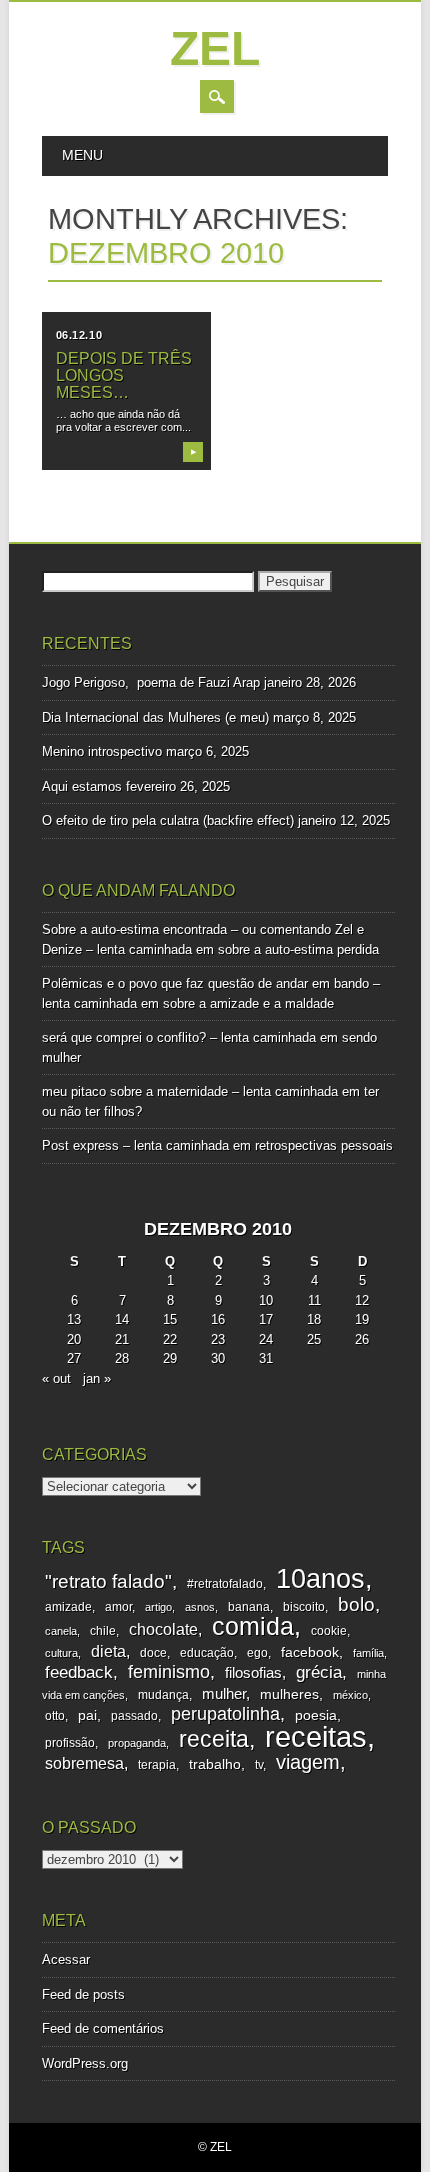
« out (56, 1378)
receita (214, 1739)
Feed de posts (83, 1994)
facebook (310, 1652)
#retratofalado (225, 1584)
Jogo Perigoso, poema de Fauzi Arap (151, 682)
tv (259, 1765)
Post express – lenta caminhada (135, 1145)
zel (215, 48)
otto (55, 1716)
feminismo (169, 1672)
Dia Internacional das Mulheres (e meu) (155, 717)
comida (253, 1626)
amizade (68, 1607)
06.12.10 (79, 335)
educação (207, 1653)
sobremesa (84, 1763)
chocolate (163, 1629)
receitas (316, 1736)
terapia (157, 1765)
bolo (356, 1604)
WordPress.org (85, 2063)
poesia (316, 1715)
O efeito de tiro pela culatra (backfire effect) (168, 820)
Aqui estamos (82, 786)
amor (118, 1607)
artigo (158, 1607)
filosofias (253, 1673)
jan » (97, 1378)
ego (257, 1653)
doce (153, 1653)
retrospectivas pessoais (324, 1145)
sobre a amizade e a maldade (248, 1003)
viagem (308, 1762)
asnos (200, 1607)
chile (103, 1631)
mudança (163, 1695)
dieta (108, 1651)
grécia (319, 1672)
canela (61, 1631)
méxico (350, 1695)
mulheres (289, 1694)
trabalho (215, 1764)
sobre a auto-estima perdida (298, 949)
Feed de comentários (103, 2028)
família (368, 1653)
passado (134, 1716)
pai (87, 1715)
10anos (320, 1578)
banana (249, 1607)
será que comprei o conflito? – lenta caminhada (179, 1037)
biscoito (304, 1607)
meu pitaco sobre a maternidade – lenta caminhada (190, 1091)
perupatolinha (225, 1714)
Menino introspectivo (102, 751)
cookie (329, 1631)
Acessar (66, 1959)
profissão (70, 1743)
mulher (224, 1694)
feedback (79, 1672)
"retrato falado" (108, 1581)
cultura (61, 1653)
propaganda (137, 1743)
